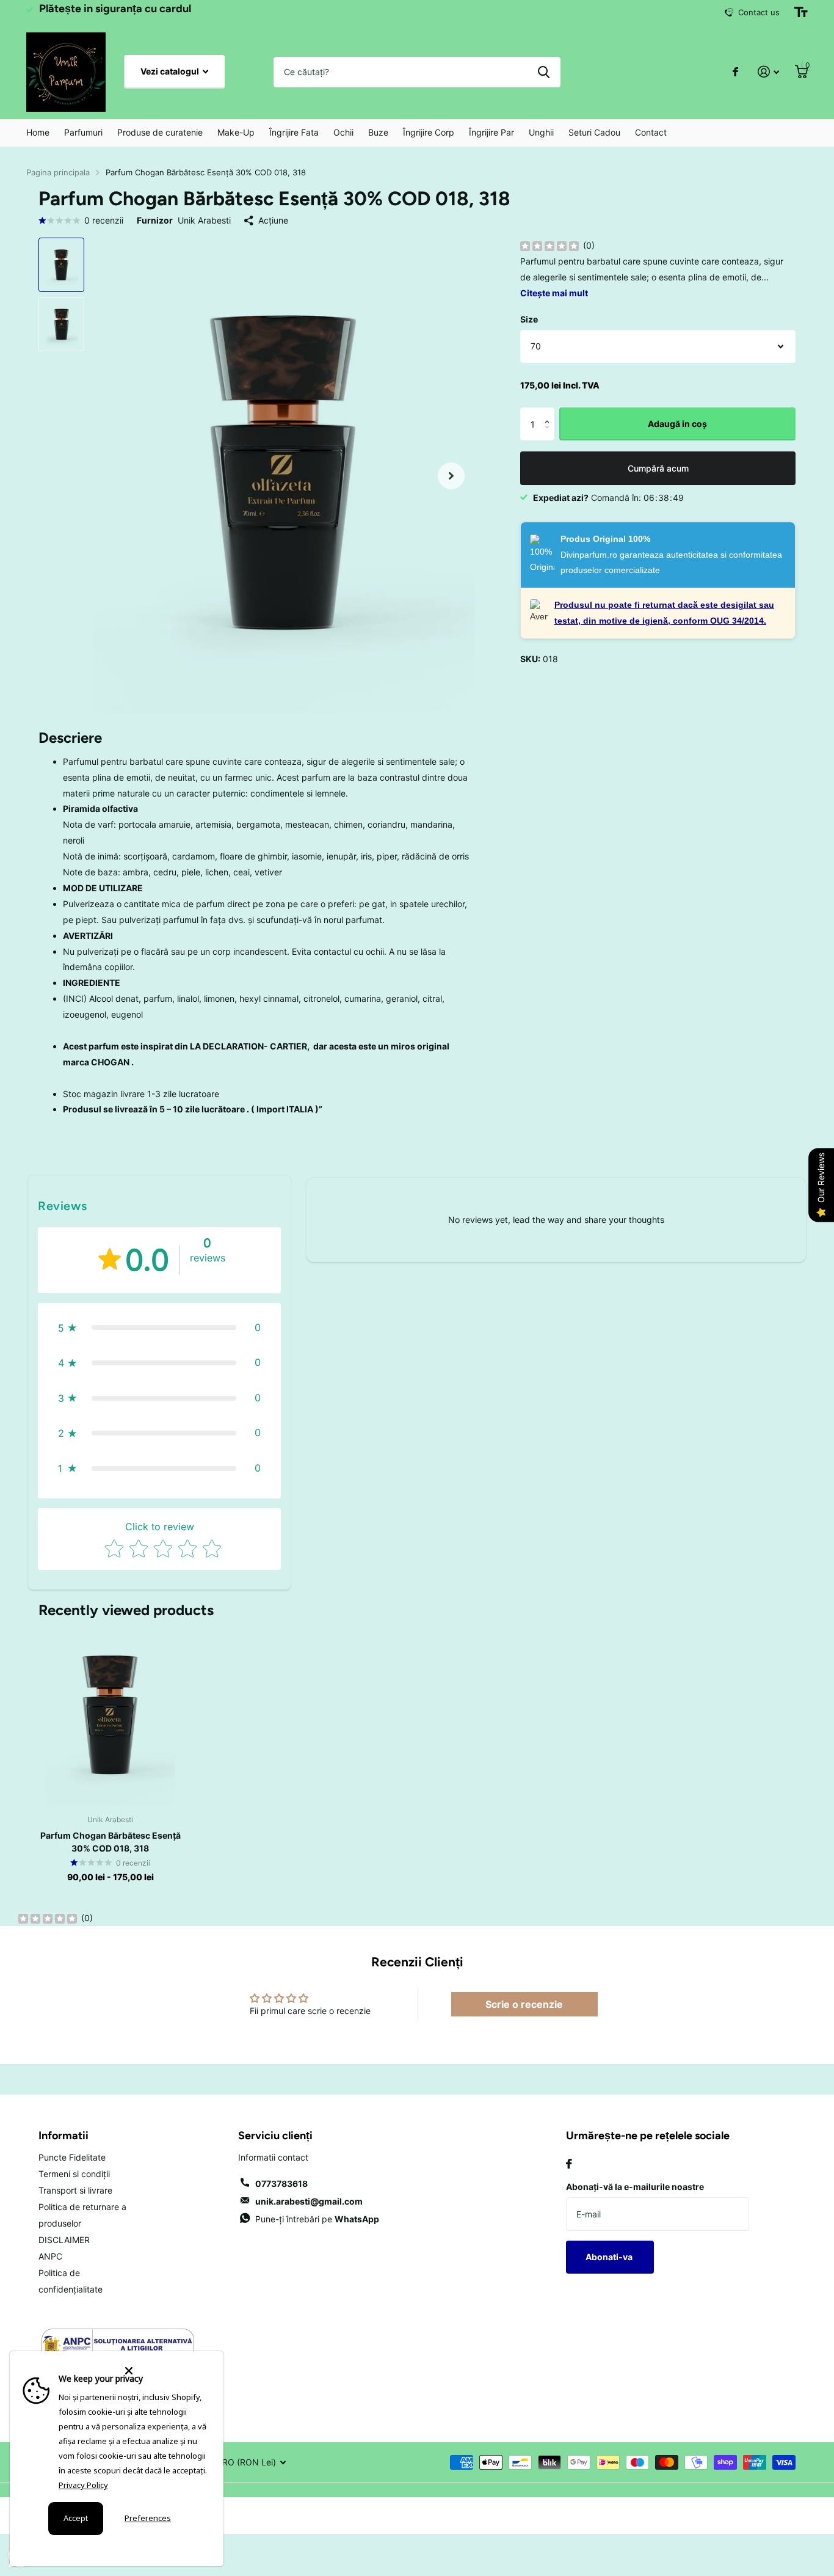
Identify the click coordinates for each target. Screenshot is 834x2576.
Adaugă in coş (677, 424)
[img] (549, 246)
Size (529, 319)
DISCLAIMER (64, 2240)
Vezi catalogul (171, 71)
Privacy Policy (83, 2485)
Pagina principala (58, 172)
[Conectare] (768, 72)
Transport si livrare (75, 2190)
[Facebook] (569, 2164)
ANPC (50, 2256)
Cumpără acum (658, 468)
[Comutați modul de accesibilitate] (801, 12)
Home (38, 132)
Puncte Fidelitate (72, 2157)
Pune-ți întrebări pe (317, 2219)
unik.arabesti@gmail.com (309, 2201)
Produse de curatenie (160, 132)
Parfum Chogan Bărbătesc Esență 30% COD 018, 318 (111, 1842)
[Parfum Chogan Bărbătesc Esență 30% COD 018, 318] (110, 1716)
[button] (550, 413)
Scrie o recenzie (524, 2004)
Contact (651, 132)
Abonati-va (610, 2257)
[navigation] (61, 265)
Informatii (63, 2136)
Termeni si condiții (74, 2174)
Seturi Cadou (594, 132)
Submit (544, 72)
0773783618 (281, 2184)
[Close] (167, 2371)
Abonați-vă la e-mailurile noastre (635, 2187)
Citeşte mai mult (554, 293)
